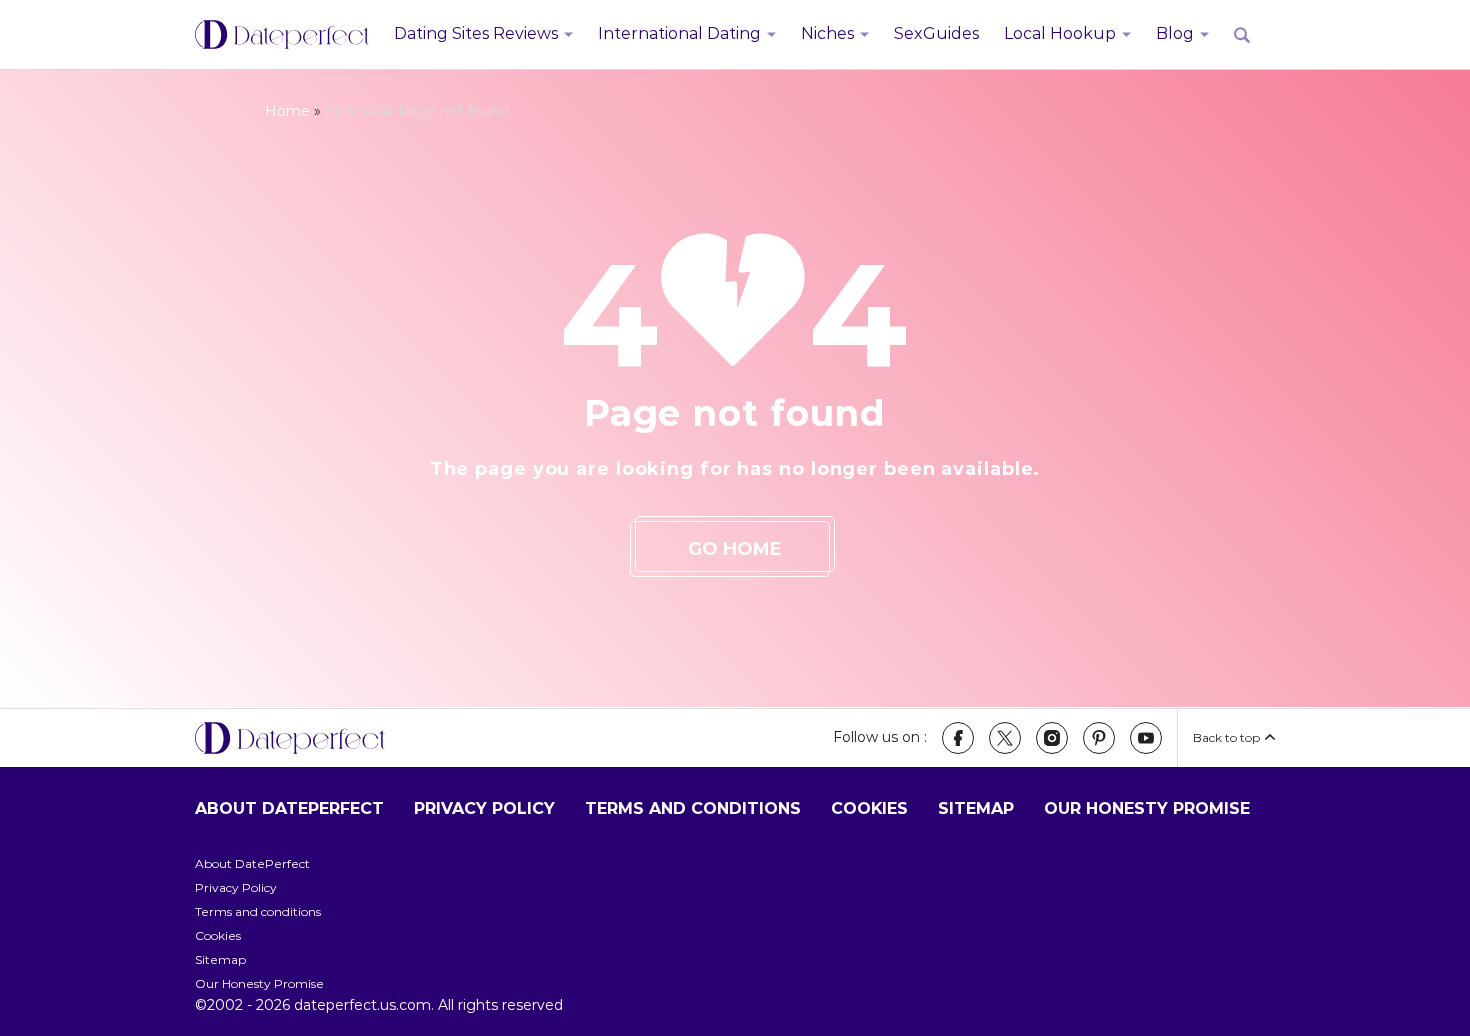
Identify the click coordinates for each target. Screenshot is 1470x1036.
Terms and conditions (693, 808)
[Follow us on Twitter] (1005, 738)
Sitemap (976, 808)
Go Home (735, 549)
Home (287, 111)
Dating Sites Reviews (476, 33)
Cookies (869, 808)
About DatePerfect (289, 808)
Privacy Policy (484, 808)
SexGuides (936, 33)
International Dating (679, 33)
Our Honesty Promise (1147, 808)
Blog (1175, 33)
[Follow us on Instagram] (1052, 738)
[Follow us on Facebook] (958, 738)
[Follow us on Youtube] (1146, 738)
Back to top (1226, 737)
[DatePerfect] (282, 35)
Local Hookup (1060, 33)
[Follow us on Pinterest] (1099, 738)
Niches (827, 33)
